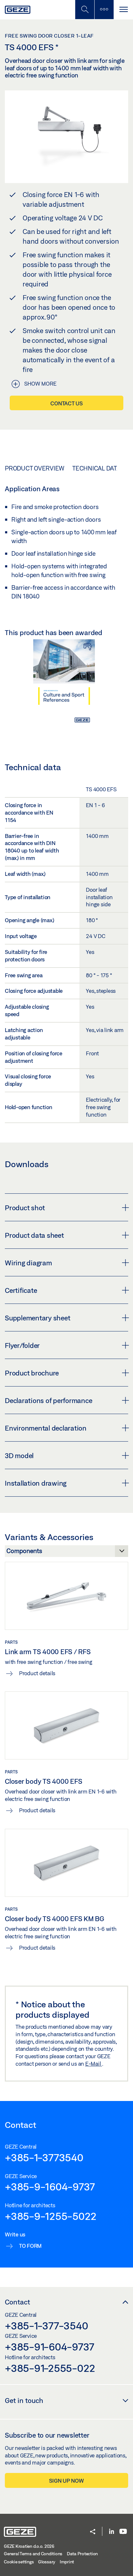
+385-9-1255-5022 (51, 2216)
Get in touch (24, 2400)
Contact (17, 2302)
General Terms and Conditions (33, 2554)
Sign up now (66, 2481)
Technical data (96, 468)
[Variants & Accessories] (66, 1553)
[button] (93, 2532)
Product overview (35, 468)
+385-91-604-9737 (50, 2347)
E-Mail (94, 2064)
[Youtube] (123, 2532)
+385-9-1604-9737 (50, 2187)
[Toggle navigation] (123, 10)
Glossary (47, 2562)
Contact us (66, 403)
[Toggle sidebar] (104, 10)
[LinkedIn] (112, 2532)
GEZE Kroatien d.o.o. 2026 (29, 2546)
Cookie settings (19, 2562)
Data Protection (82, 2554)
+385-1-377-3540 (46, 2326)
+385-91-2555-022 (50, 2368)
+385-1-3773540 (44, 2157)
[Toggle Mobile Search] (85, 10)
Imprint (67, 2562)
